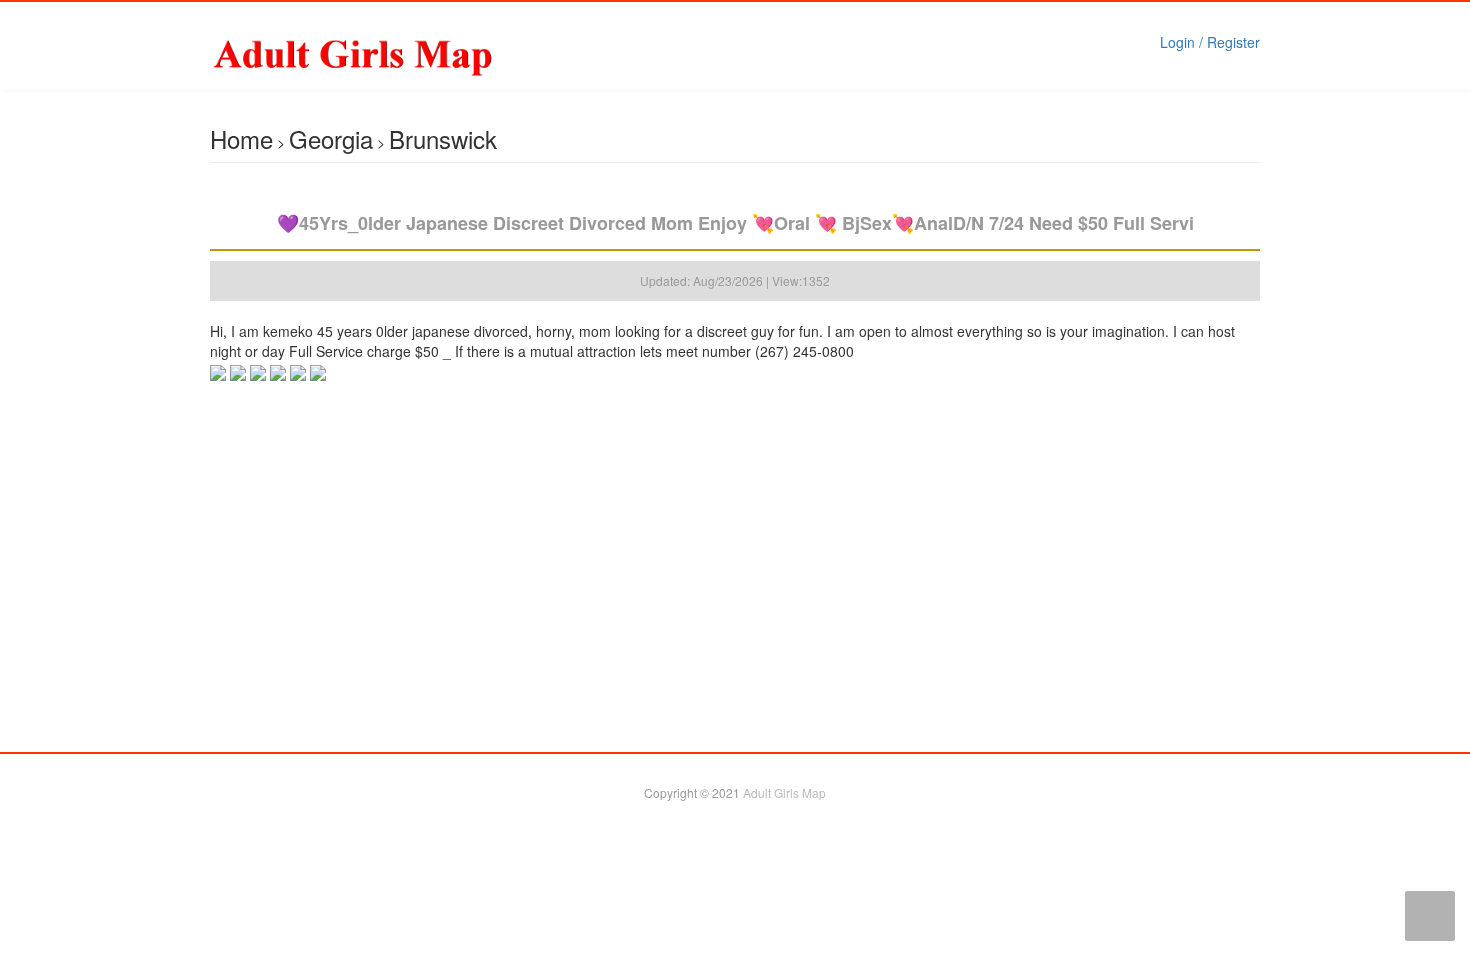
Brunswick (443, 138)
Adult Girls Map (784, 792)
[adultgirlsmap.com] (404, 55)
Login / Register (1210, 42)
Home (241, 138)
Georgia (331, 138)
